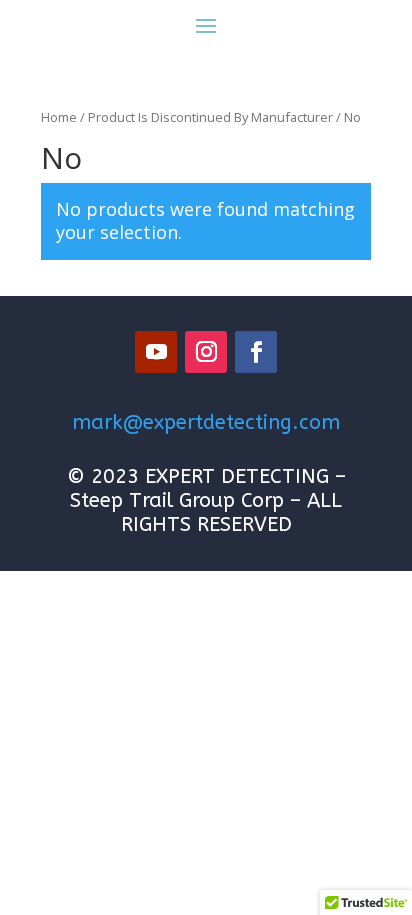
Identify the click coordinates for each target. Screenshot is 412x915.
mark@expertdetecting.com (206, 422)
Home (59, 117)
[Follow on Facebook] (256, 352)
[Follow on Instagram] (206, 352)
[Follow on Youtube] (156, 352)
